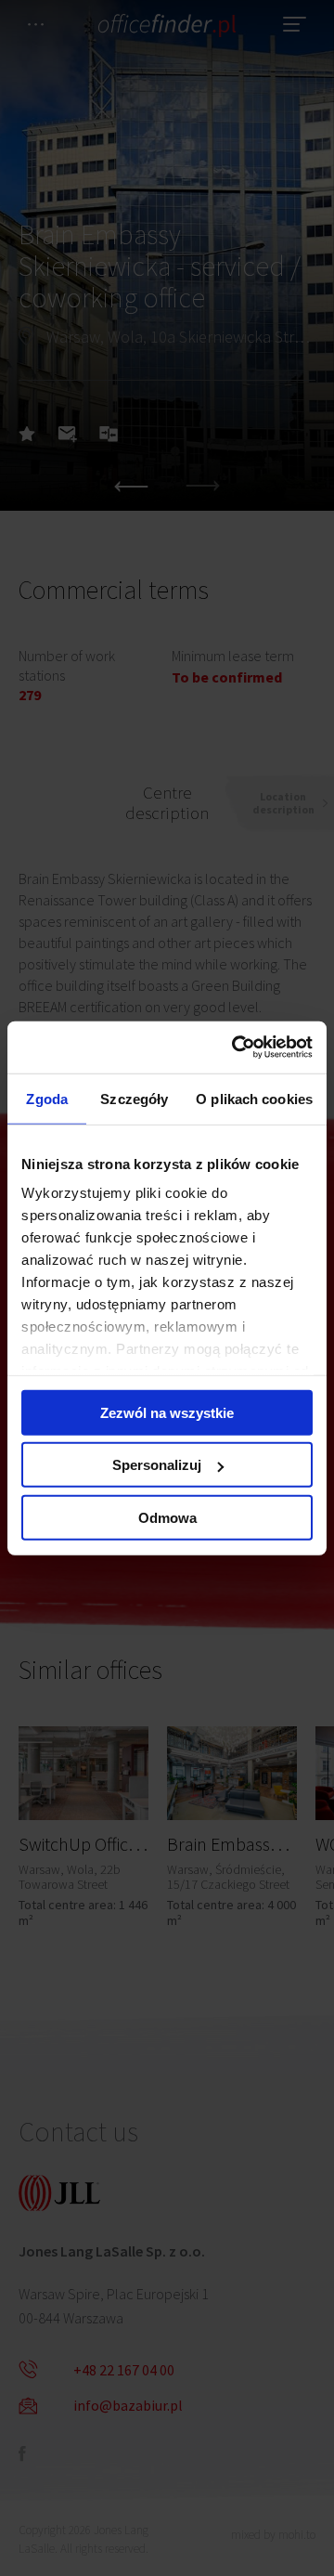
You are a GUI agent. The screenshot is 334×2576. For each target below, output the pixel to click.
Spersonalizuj (157, 1465)
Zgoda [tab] (47, 1098)
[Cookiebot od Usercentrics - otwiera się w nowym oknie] (236, 1047)
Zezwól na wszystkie (167, 1412)
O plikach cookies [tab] (254, 1098)
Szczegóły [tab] (134, 1098)
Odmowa (167, 1517)
